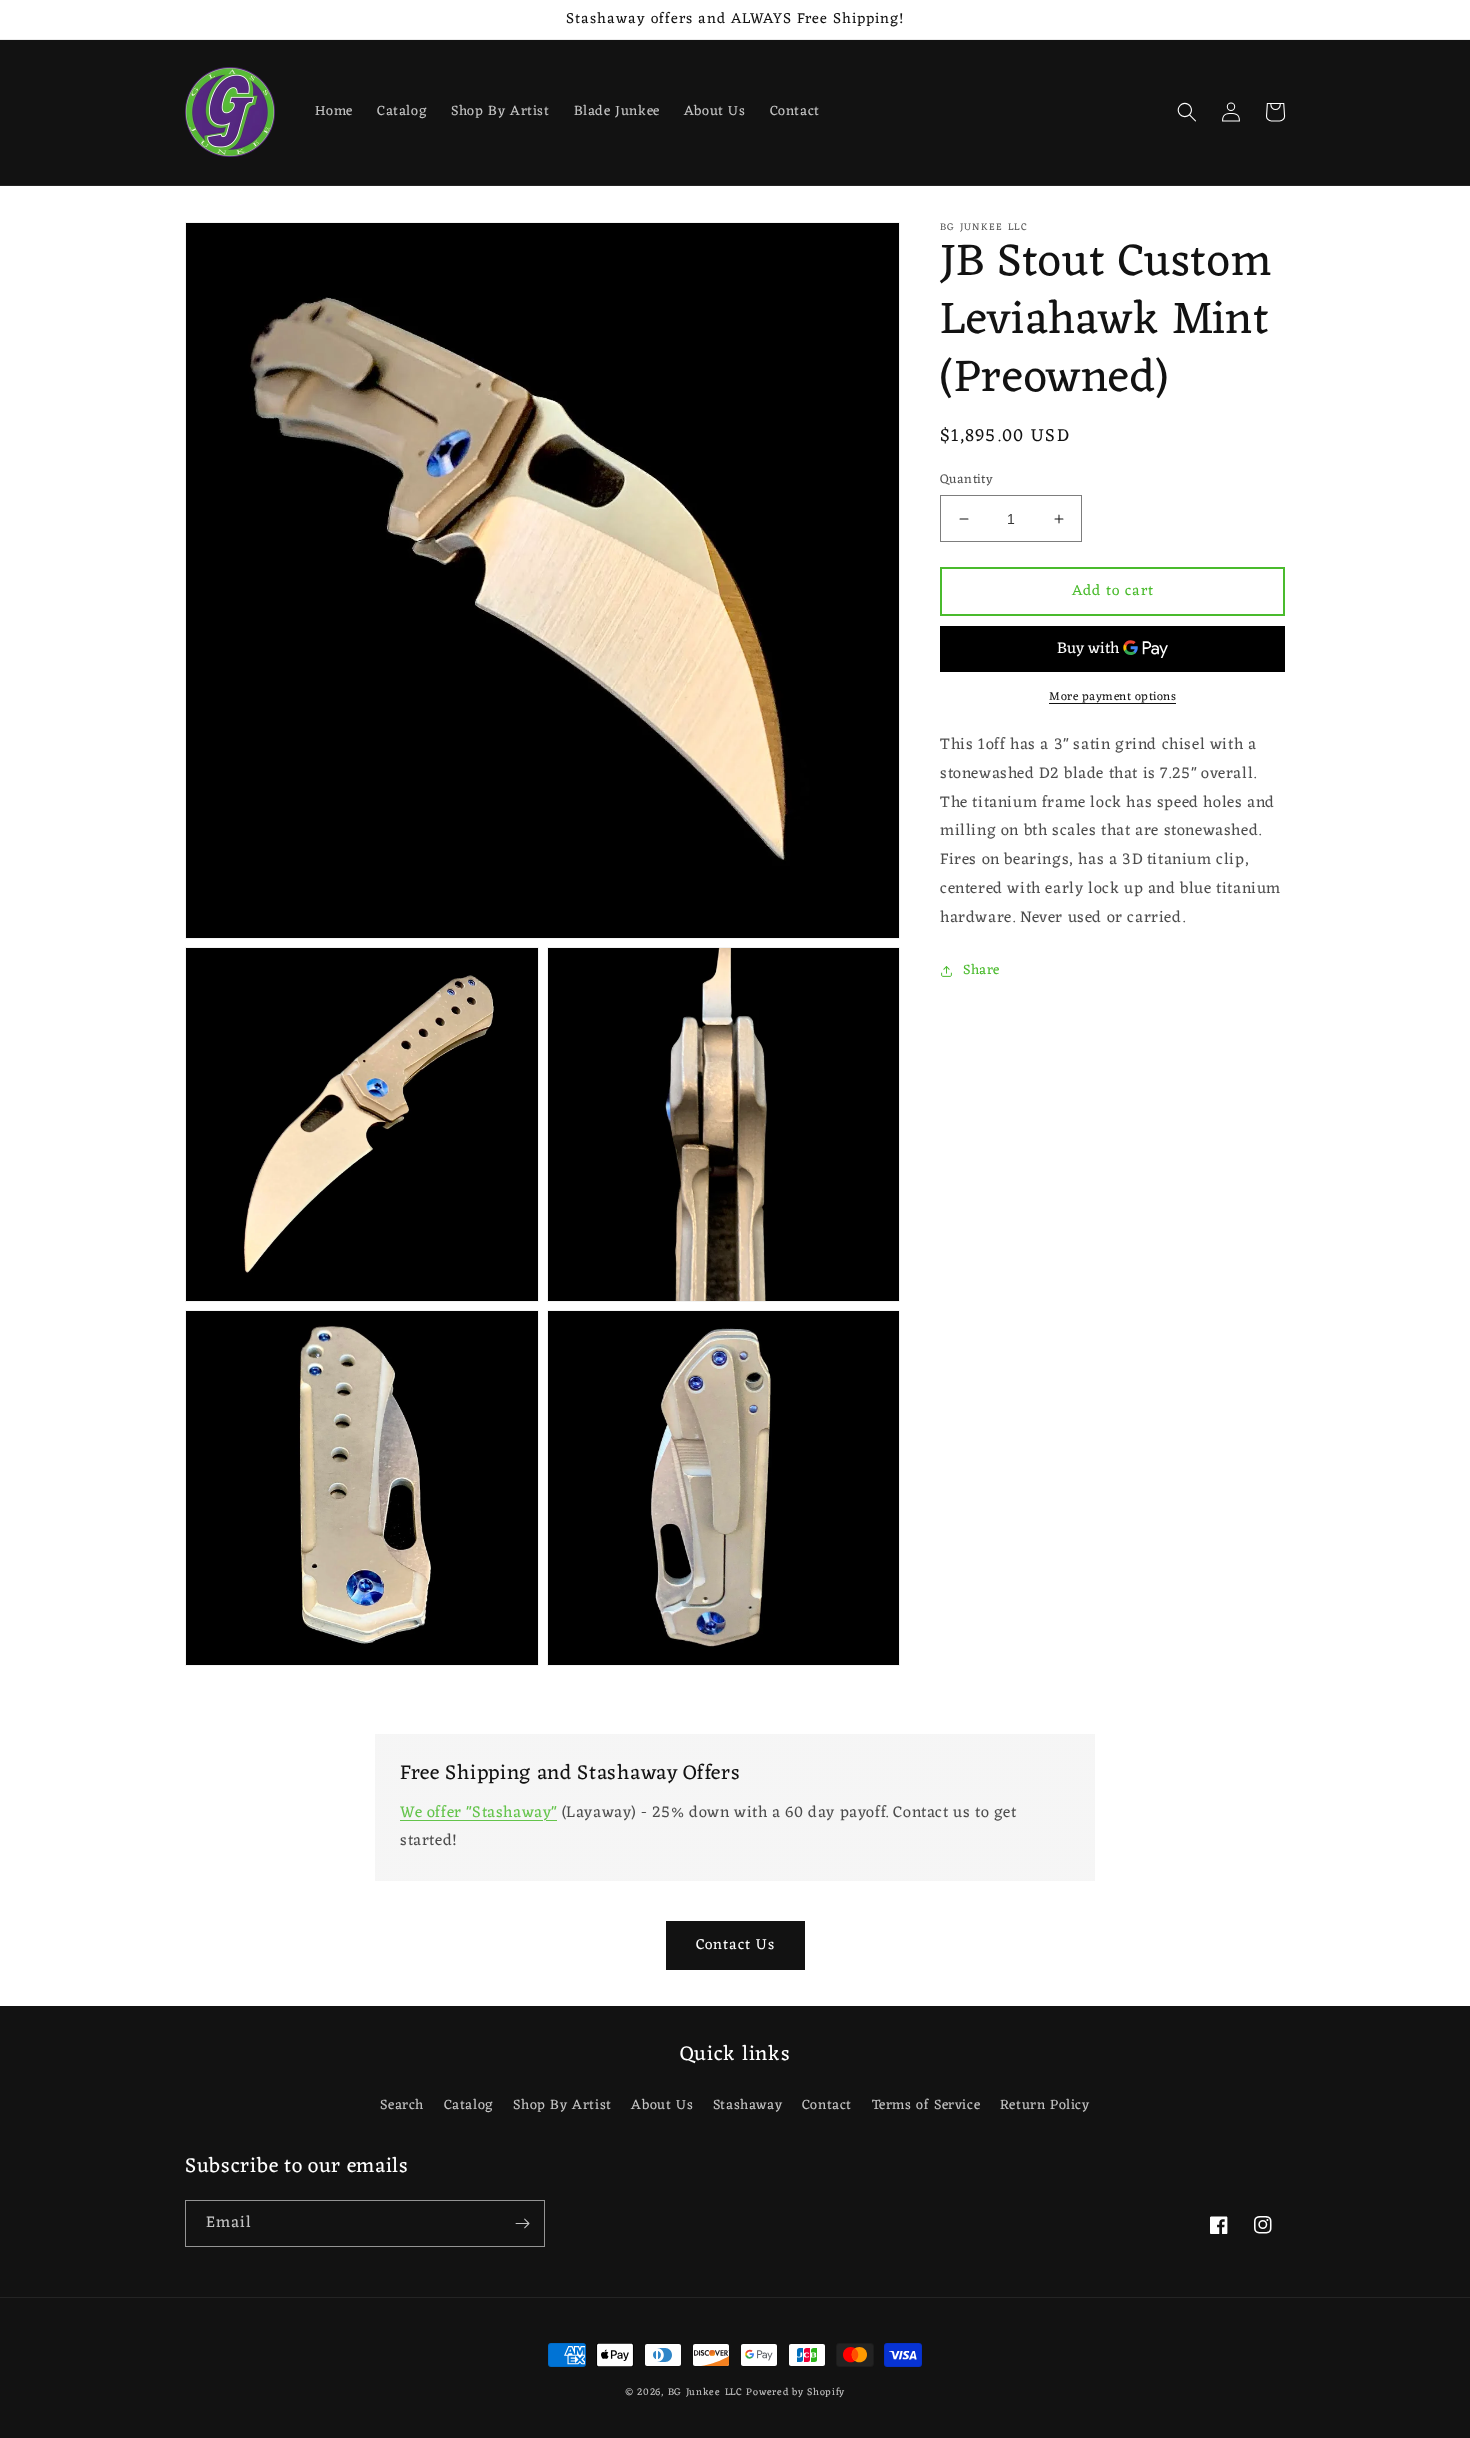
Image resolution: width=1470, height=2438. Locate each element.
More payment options (1112, 697)
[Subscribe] (522, 2223)
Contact (827, 2105)
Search (402, 2105)
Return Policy (1045, 2105)
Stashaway (747, 2105)
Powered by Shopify (795, 2392)
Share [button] (981, 970)
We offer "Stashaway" (478, 1813)
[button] (1187, 112)
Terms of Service (926, 2105)
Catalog (469, 2105)
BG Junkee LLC (705, 2392)
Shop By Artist (562, 2105)
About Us (662, 2105)
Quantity (966, 480)
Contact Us (735, 1945)
